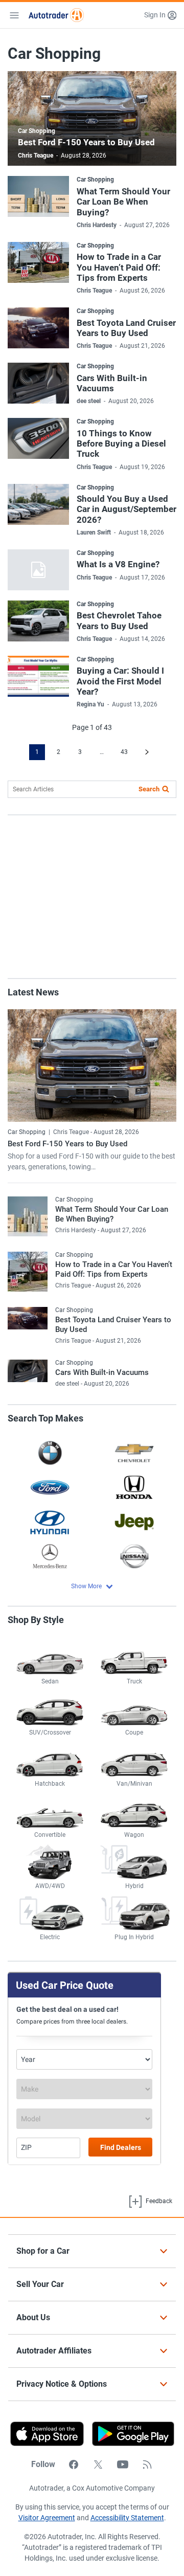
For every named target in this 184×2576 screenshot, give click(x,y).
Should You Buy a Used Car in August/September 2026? (126, 509)
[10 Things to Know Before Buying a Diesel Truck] (38, 438)
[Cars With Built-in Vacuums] (38, 383)
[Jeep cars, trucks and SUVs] (134, 1522)
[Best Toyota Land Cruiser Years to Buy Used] (38, 328)
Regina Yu (90, 704)
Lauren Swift (94, 532)
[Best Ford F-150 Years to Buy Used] (92, 1065)
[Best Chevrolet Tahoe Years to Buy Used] (38, 621)
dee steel (89, 401)
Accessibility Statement (127, 2518)
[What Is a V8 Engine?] (38, 570)
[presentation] (129, 2434)
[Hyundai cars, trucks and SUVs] (50, 1522)
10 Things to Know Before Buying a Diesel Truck (121, 444)
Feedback (158, 2201)
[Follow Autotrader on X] (98, 2464)
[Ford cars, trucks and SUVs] (50, 1487)
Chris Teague (36, 156)
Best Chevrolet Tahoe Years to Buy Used (119, 620)
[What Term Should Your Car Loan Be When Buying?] (38, 196)
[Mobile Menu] (14, 15)
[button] (160, 15)
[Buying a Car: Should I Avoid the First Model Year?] (38, 676)
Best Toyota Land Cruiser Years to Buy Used (126, 328)
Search (149, 789)
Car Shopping (37, 131)
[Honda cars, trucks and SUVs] (134, 1487)
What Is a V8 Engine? (118, 564)
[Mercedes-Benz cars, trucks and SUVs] (50, 1556)
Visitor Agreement (47, 2518)
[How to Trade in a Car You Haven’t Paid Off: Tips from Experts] (38, 262)
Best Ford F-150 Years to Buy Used (86, 142)
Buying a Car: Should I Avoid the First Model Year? (120, 681)
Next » (147, 752)
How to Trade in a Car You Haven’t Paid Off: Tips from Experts (119, 267)
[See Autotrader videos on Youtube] (123, 2464)
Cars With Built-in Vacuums (112, 383)
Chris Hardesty (97, 225)
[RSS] (147, 2464)
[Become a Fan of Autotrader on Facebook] (74, 2464)
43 (124, 752)
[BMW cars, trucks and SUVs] (50, 1452)
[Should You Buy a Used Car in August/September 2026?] (38, 504)
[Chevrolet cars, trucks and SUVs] (134, 1452)
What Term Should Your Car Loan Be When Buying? (123, 202)
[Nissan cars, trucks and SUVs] (134, 1556)
